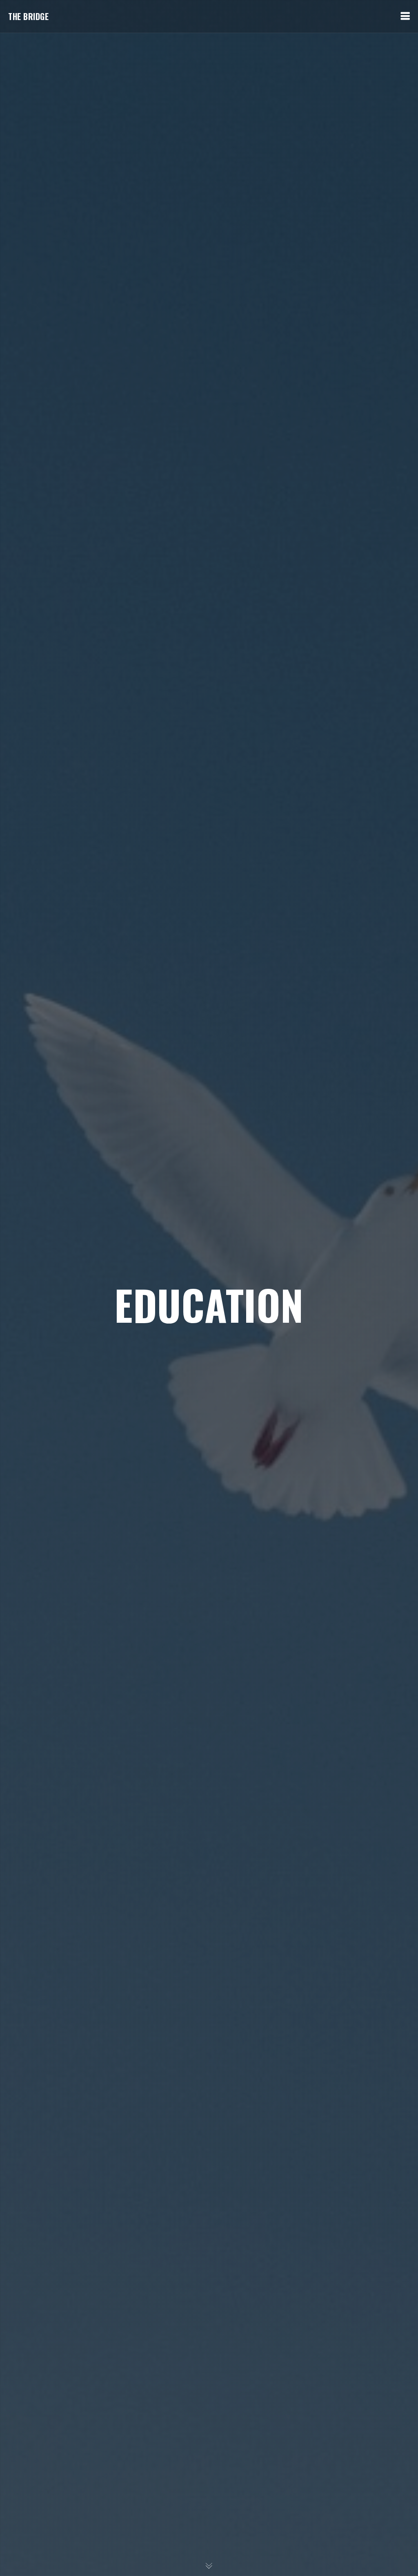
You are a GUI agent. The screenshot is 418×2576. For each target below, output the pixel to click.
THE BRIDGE (28, 16)
